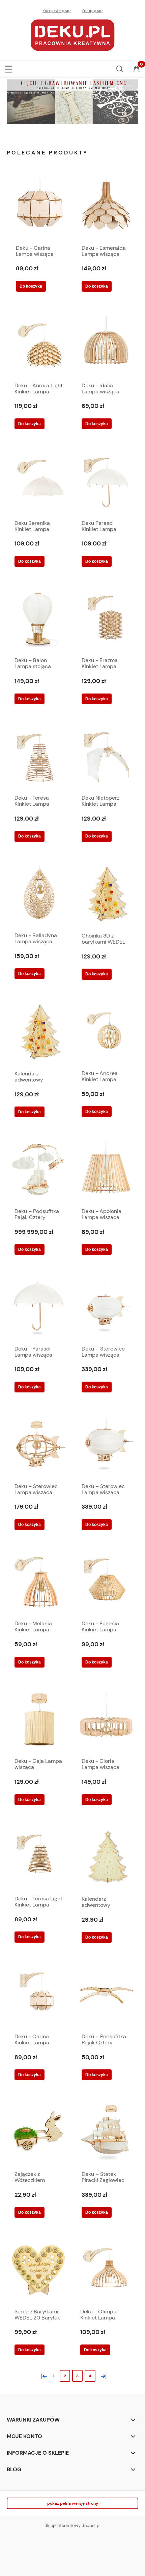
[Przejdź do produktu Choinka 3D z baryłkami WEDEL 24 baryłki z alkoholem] (106, 894)
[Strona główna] (72, 34)
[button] (8, 68)
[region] (72, 102)
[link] (72, 102)
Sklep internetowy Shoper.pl (72, 2525)
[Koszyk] (137, 70)
